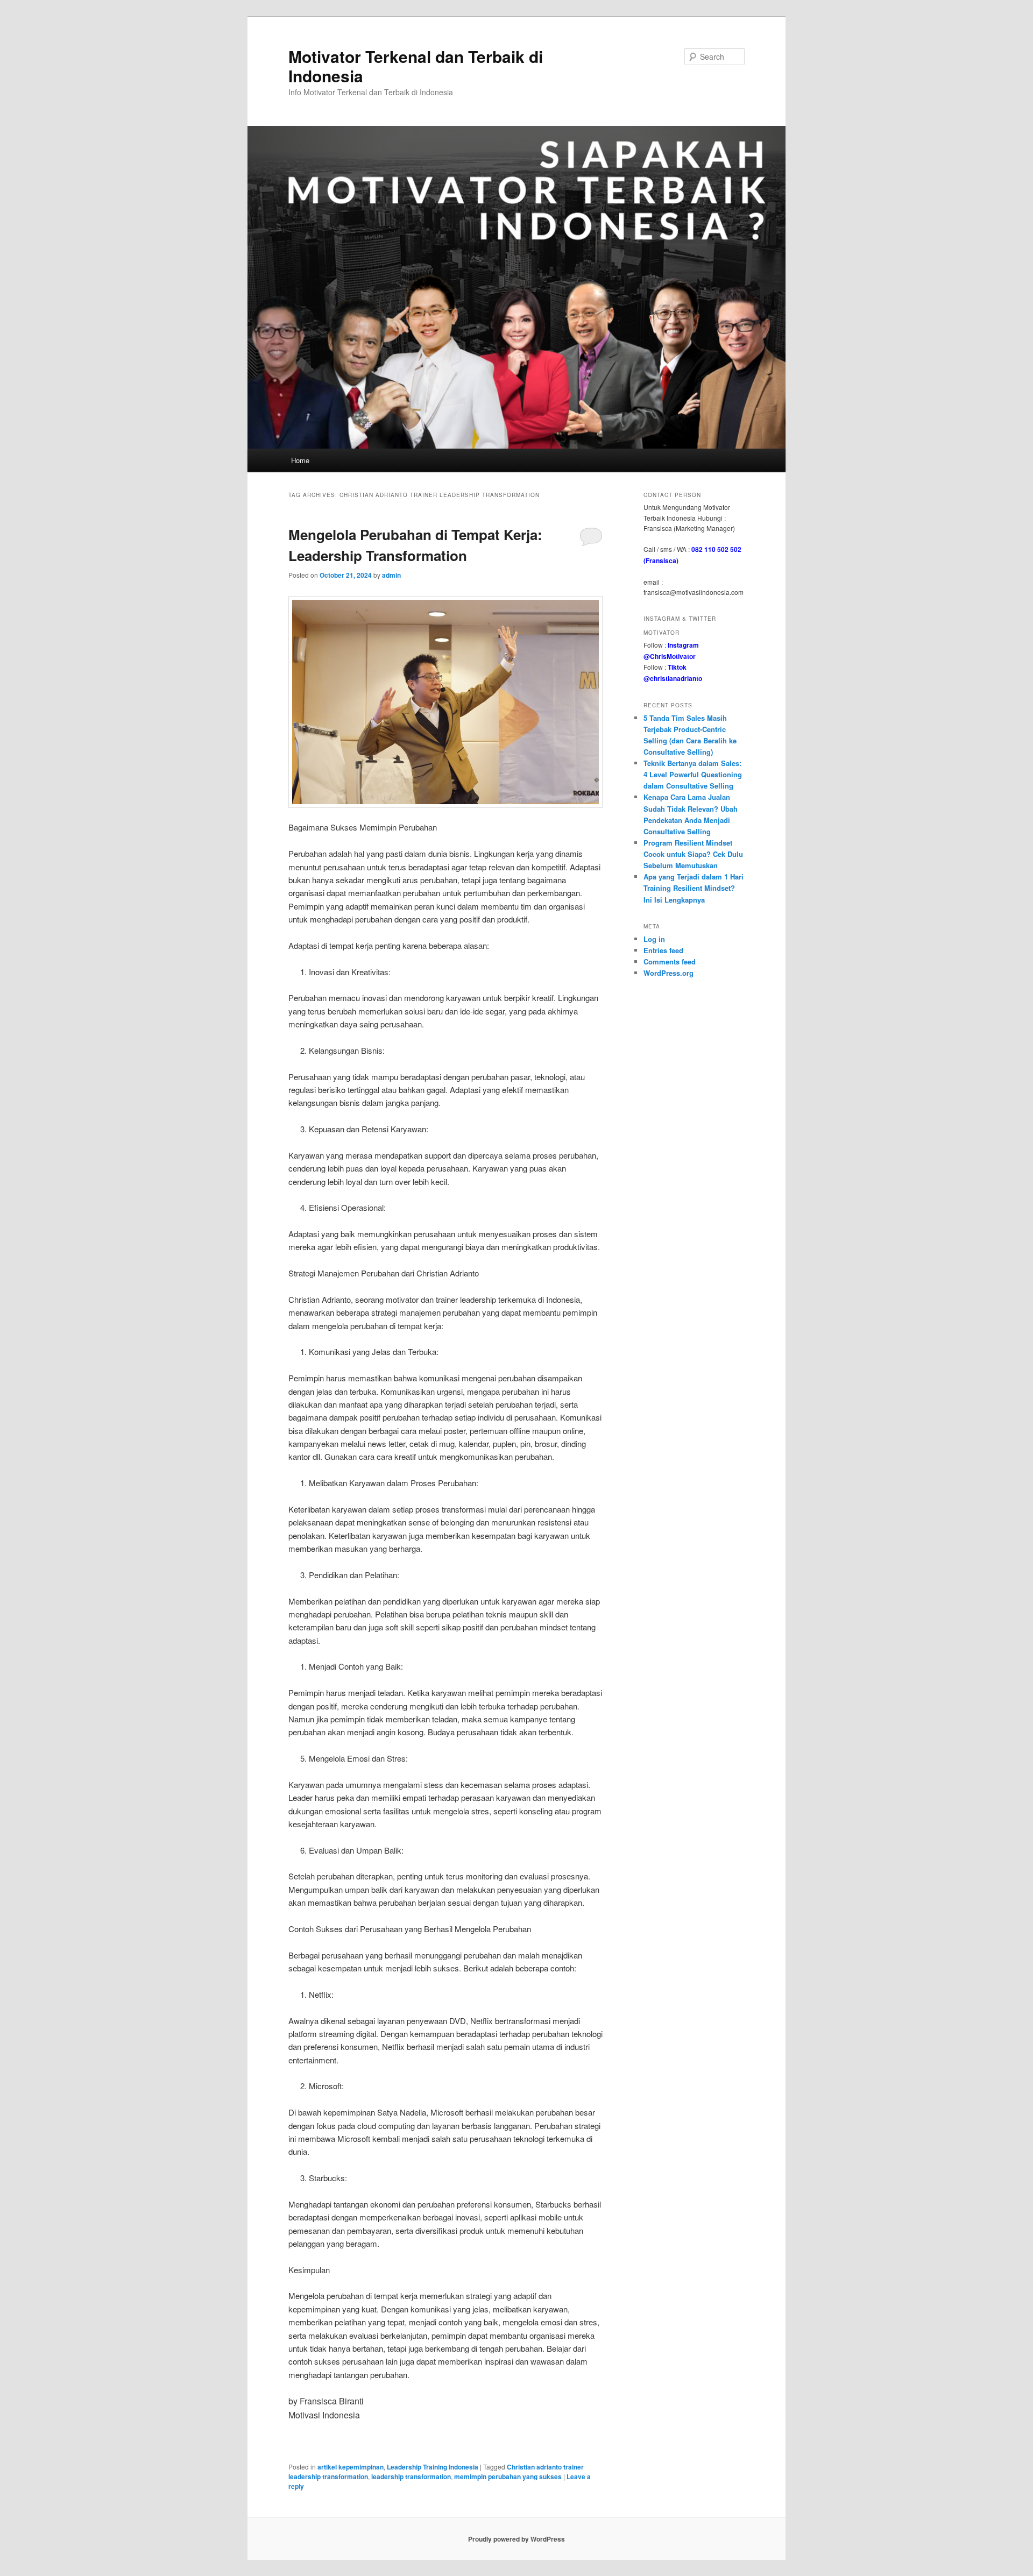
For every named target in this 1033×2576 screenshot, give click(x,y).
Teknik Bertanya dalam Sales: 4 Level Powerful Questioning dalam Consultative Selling (693, 774)
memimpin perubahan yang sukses (508, 2476)
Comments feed (670, 961)
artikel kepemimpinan (351, 2467)
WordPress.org (668, 973)
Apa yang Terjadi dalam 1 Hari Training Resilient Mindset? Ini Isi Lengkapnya (694, 888)
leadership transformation (411, 2476)
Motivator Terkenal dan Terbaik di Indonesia (416, 66)
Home (300, 460)
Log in (654, 939)
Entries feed (663, 950)
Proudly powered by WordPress (516, 2539)
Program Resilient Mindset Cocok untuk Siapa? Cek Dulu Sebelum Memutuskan (693, 854)
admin (391, 575)
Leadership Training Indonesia (433, 2467)
